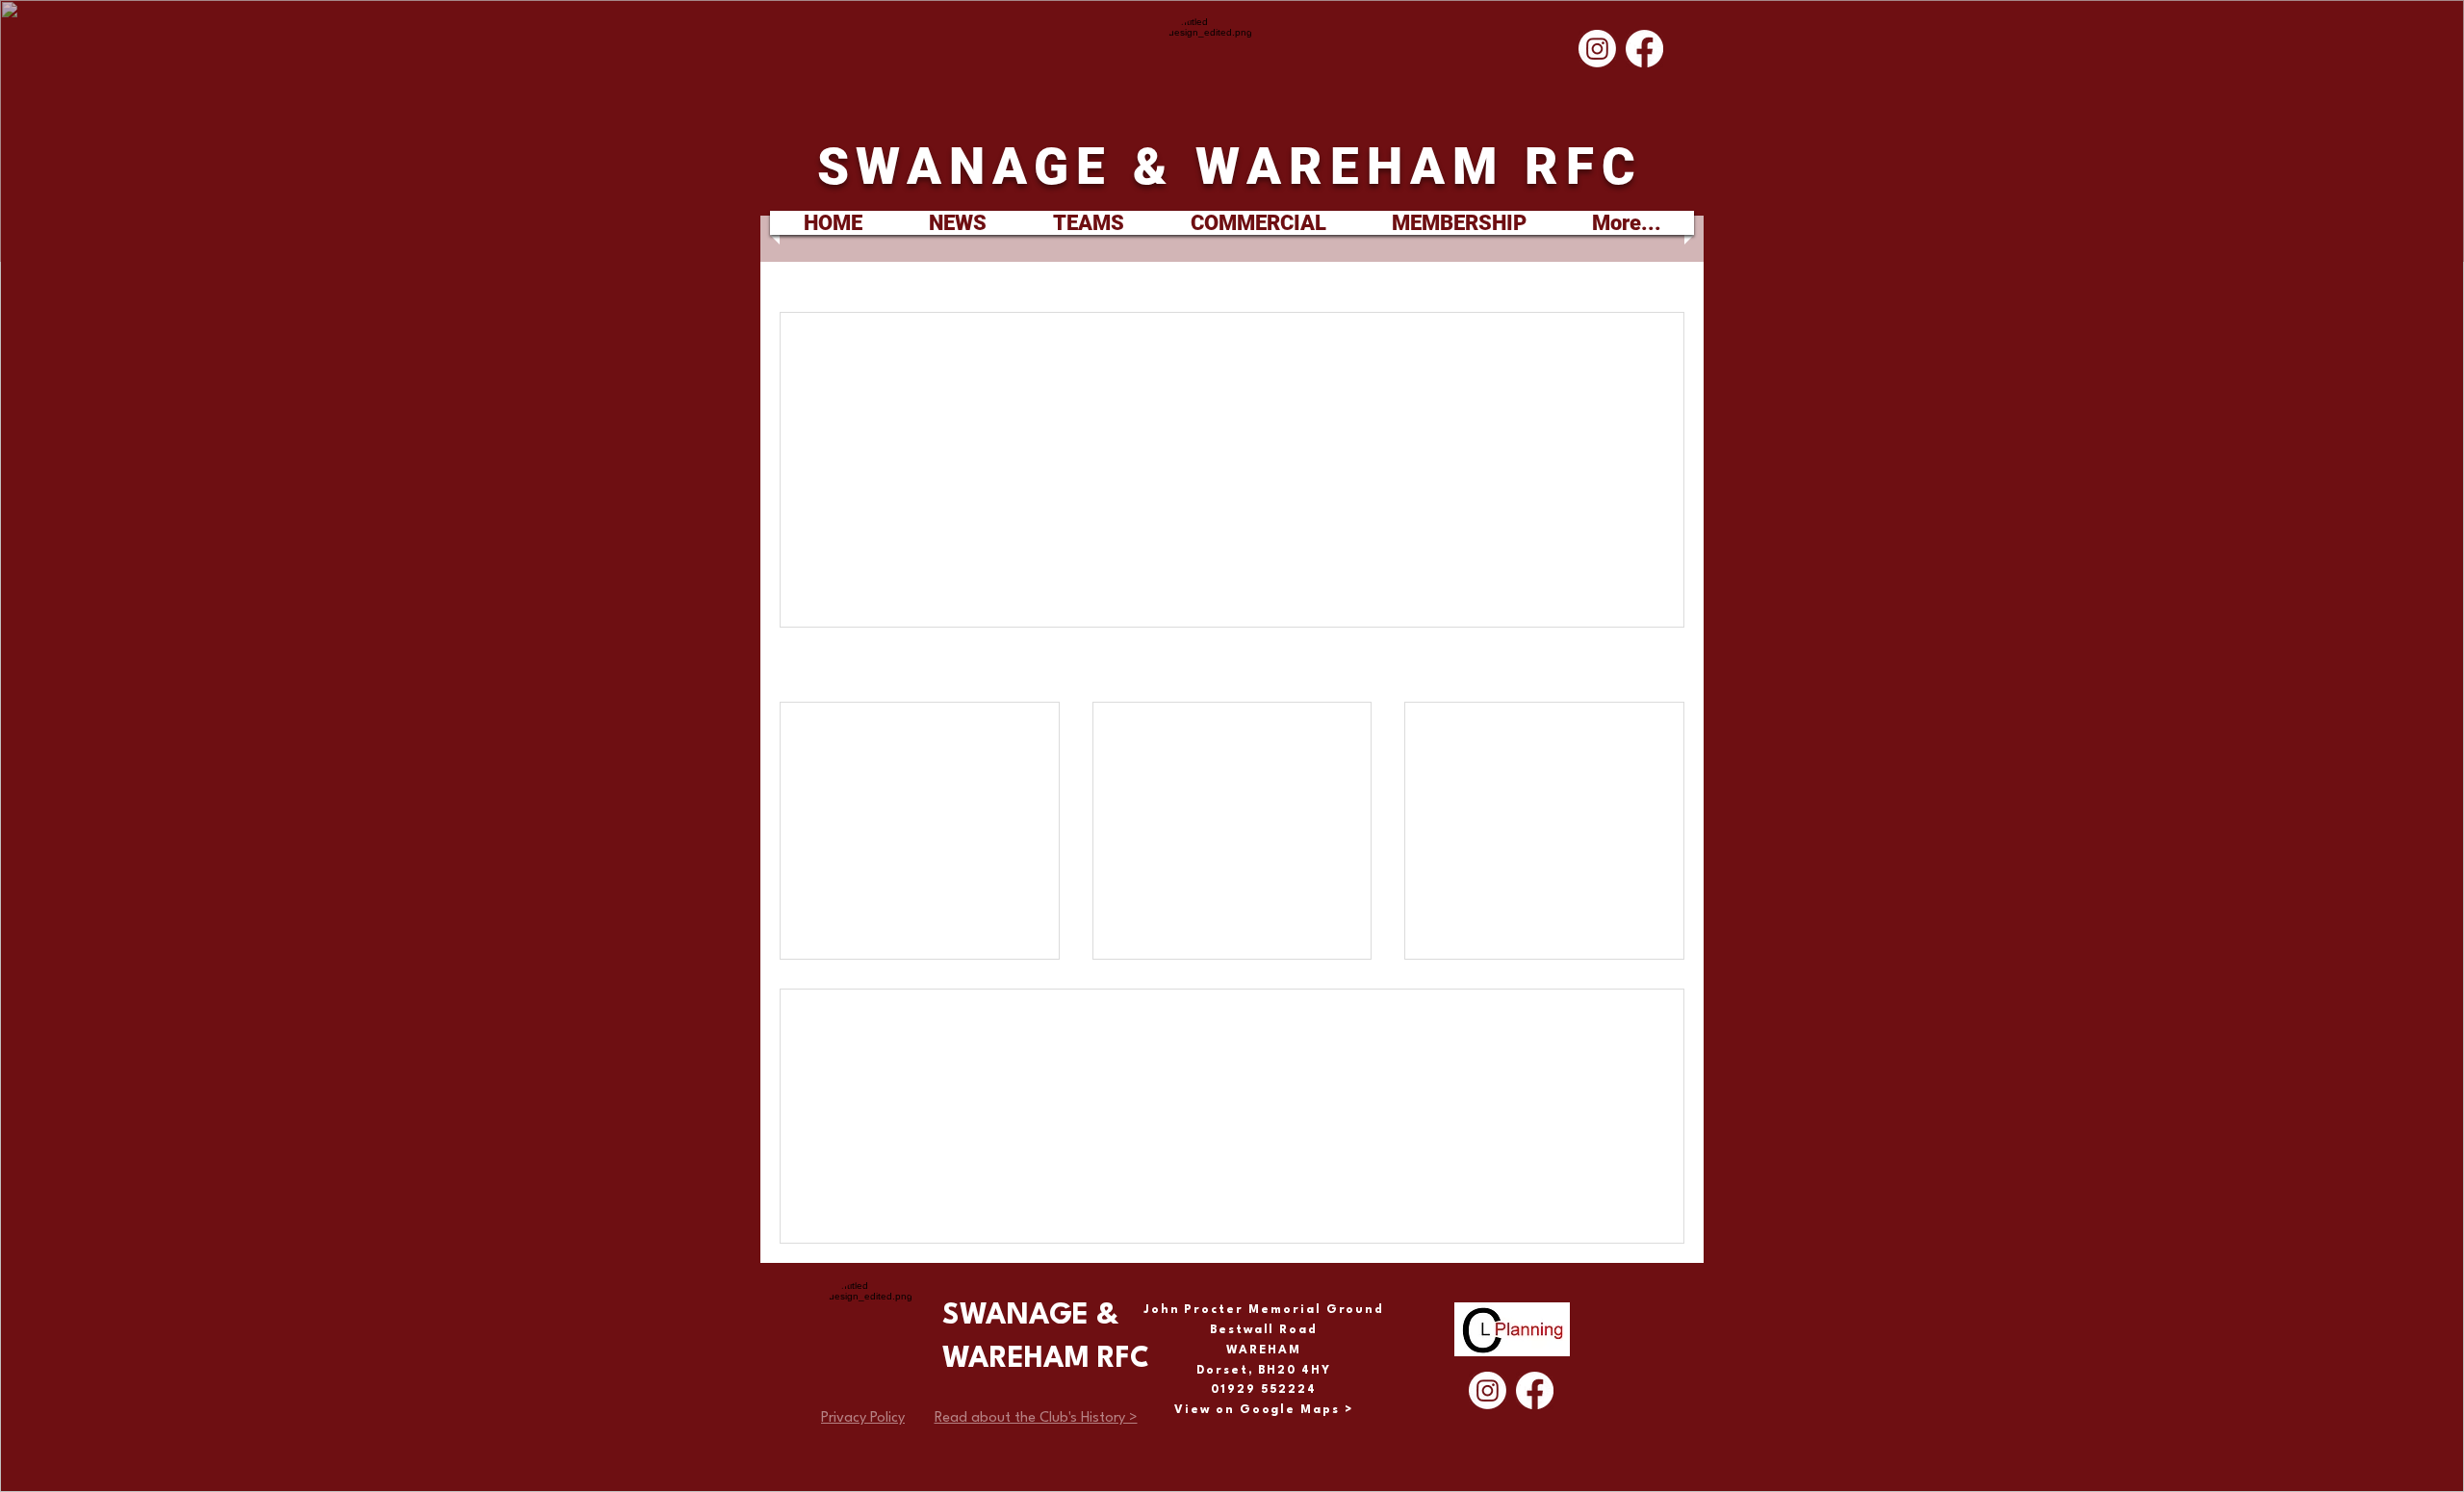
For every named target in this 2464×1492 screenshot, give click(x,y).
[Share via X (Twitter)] (932, 538)
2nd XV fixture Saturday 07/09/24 (1219, 746)
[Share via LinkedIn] (979, 538)
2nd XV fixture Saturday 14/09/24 (906, 746)
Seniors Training (1497, 736)
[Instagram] (1597, 49)
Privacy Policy (863, 1418)
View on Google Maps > (1264, 1410)
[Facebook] (1644, 49)
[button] (1088, 223)
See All (1665, 667)
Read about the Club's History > (1036, 1418)
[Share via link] (1027, 538)
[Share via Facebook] (885, 538)
